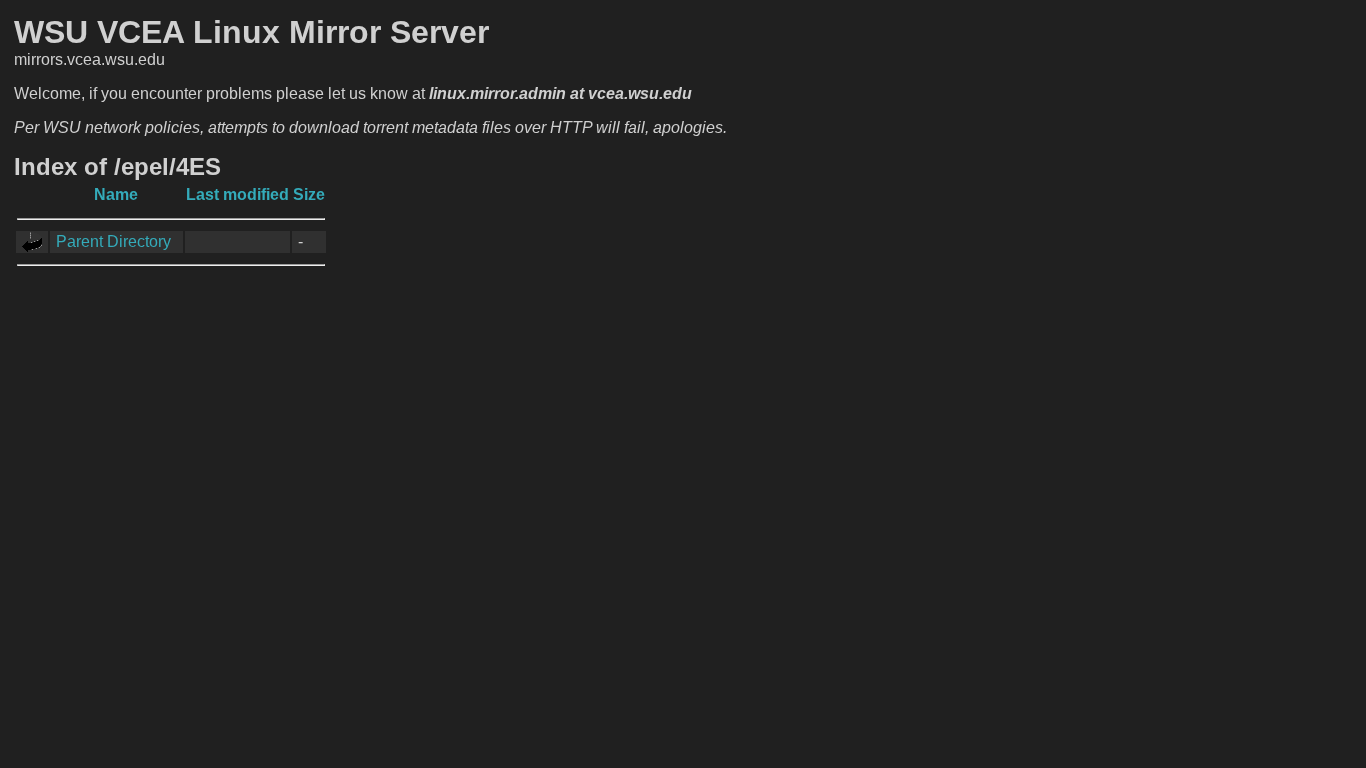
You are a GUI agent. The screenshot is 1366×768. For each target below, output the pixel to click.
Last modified (237, 194)
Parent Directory (113, 241)
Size (309, 194)
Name (116, 194)
